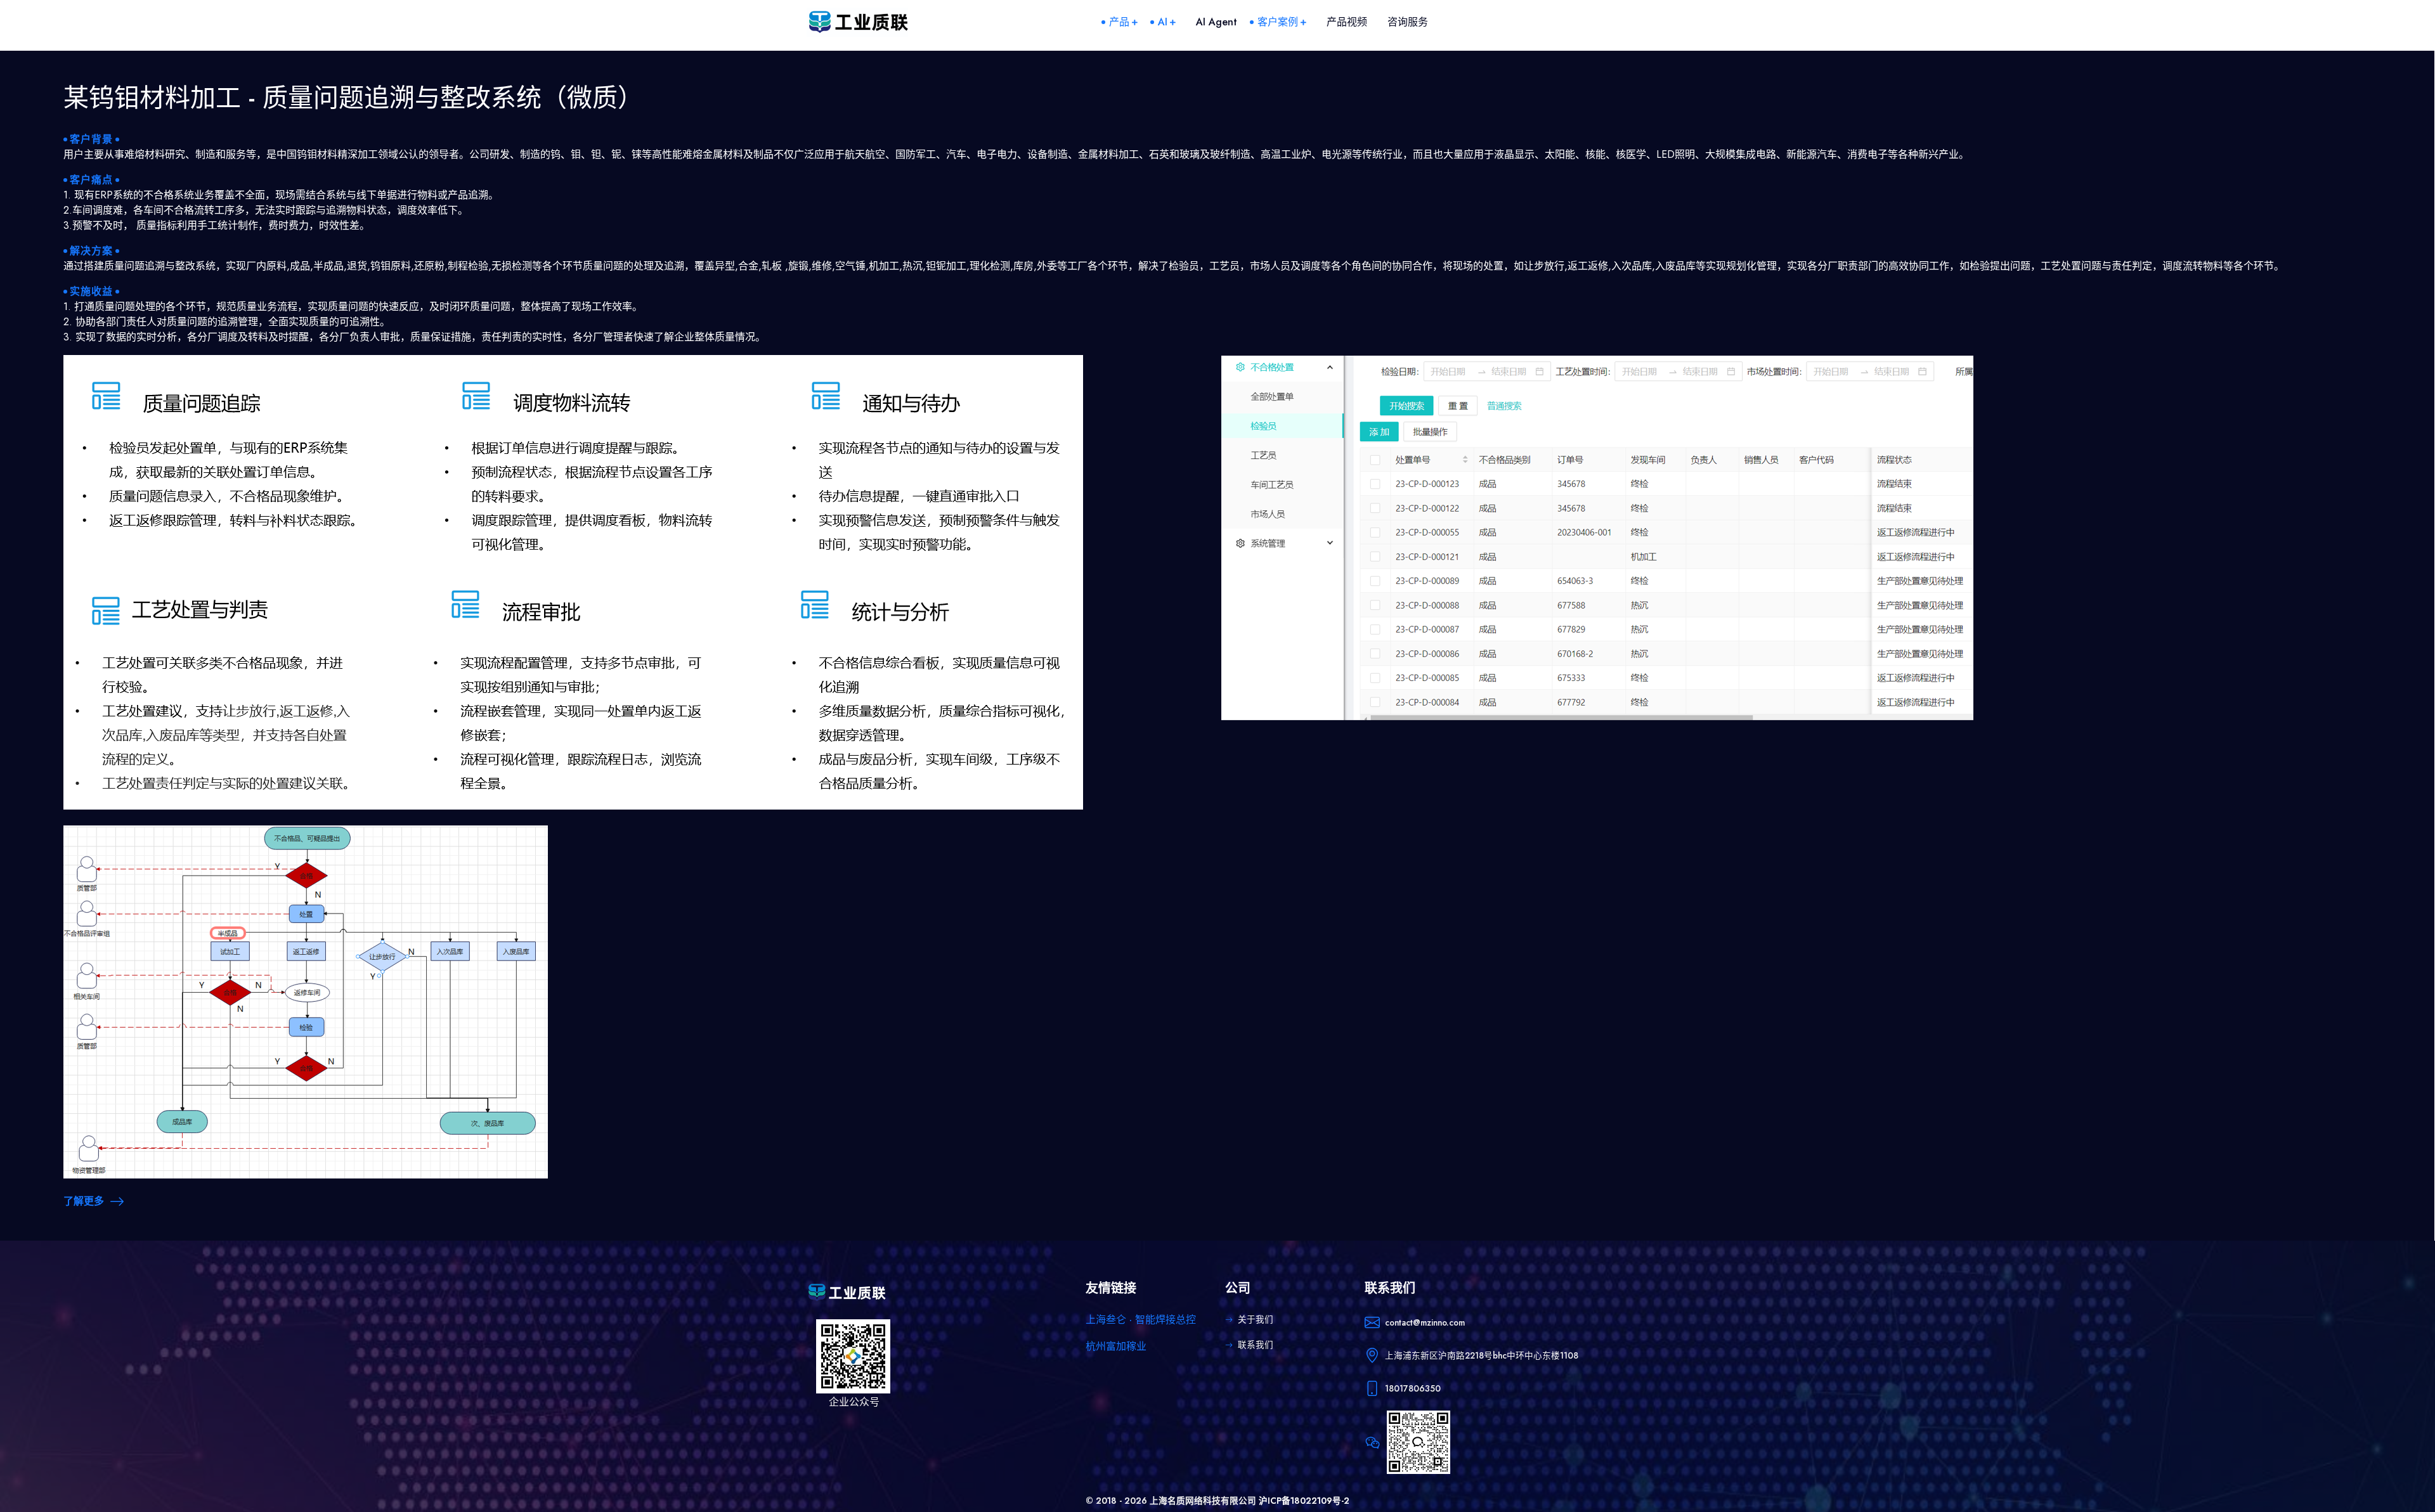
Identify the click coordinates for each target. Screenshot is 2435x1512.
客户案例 (1278, 22)
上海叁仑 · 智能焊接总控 (1141, 1320)
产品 (1119, 22)
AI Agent (1217, 22)
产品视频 (1347, 22)
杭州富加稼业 (1116, 1346)
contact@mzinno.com (1425, 1322)
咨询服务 (1408, 22)
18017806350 (1413, 1388)
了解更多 (84, 1201)
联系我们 (1256, 1345)
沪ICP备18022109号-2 (1304, 1501)
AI (1163, 22)
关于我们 (1256, 1319)
